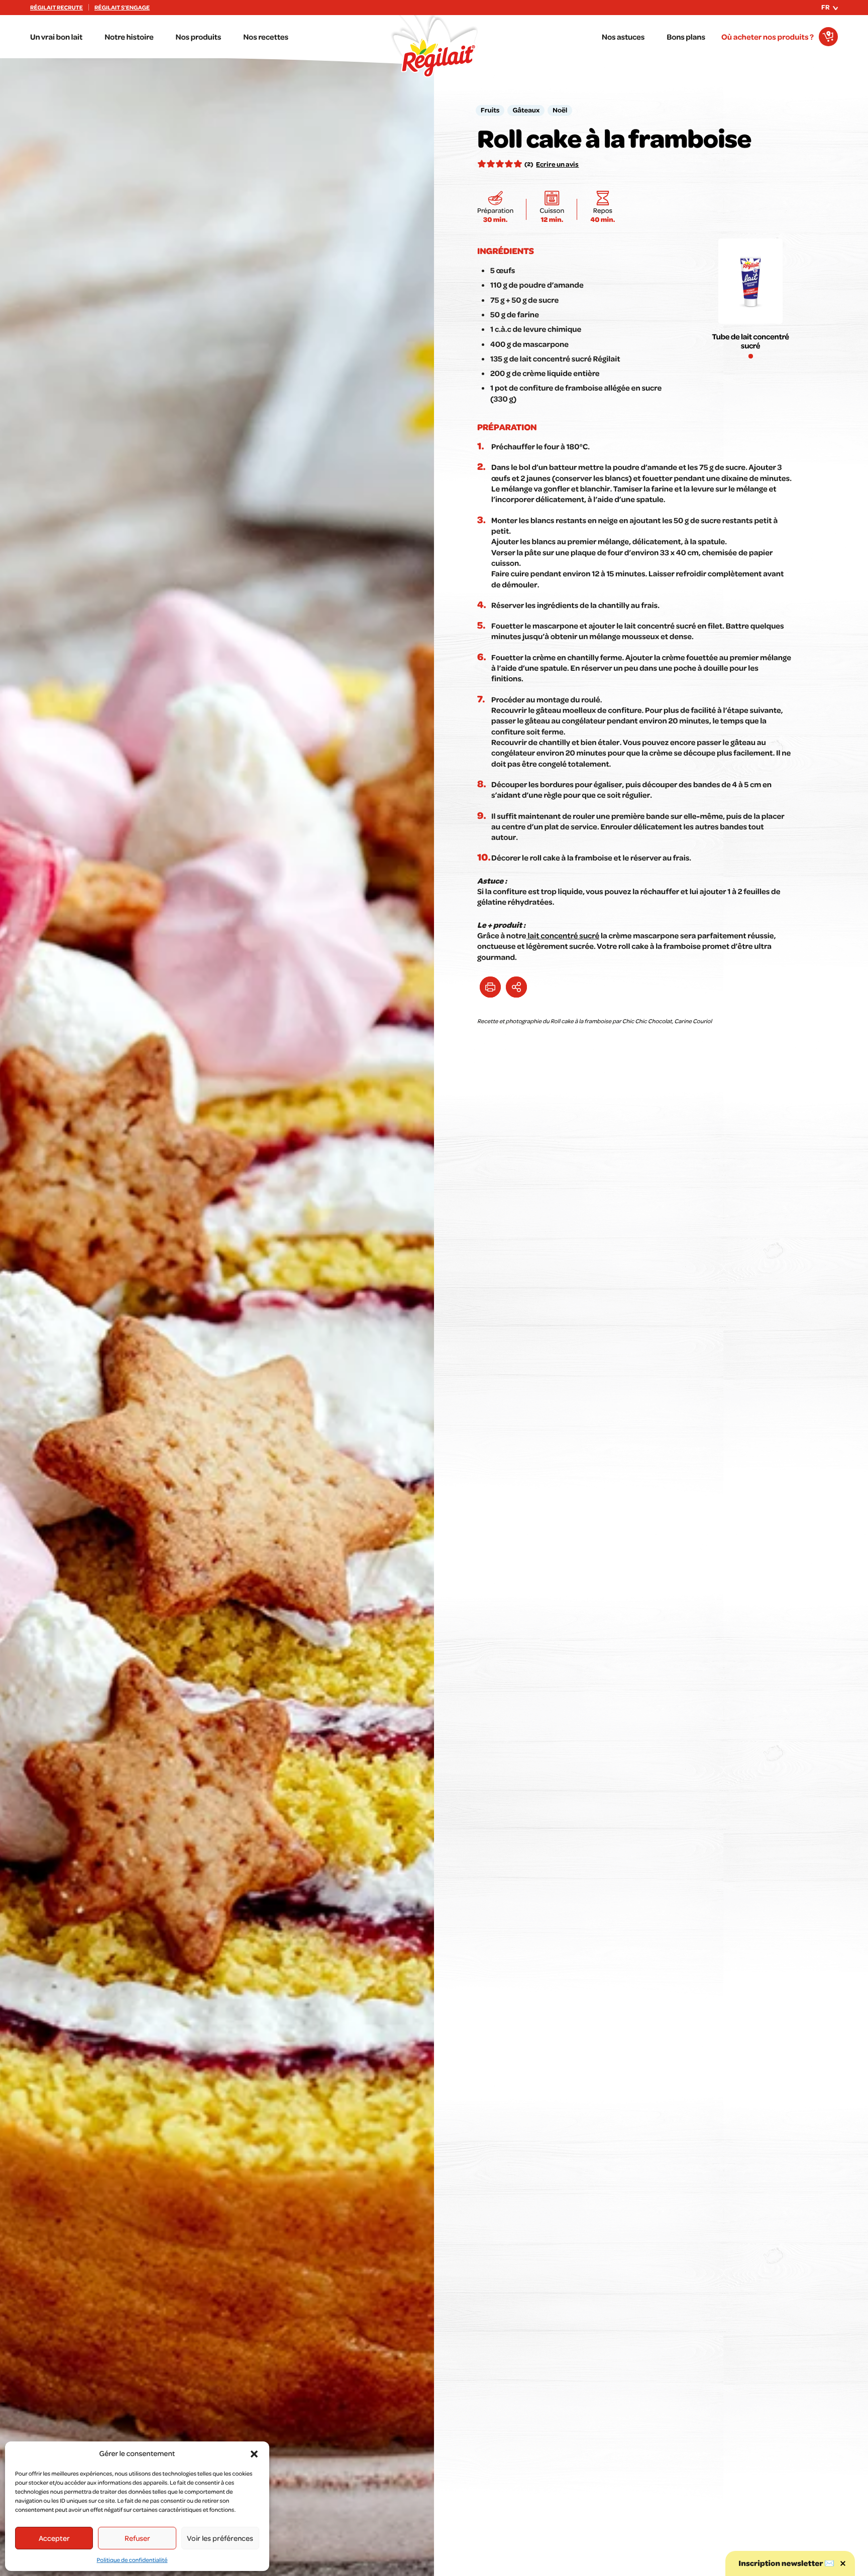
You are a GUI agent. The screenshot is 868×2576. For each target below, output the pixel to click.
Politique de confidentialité (132, 2560)
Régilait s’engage (122, 8)
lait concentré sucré (563, 935)
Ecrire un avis (557, 164)
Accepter (54, 2538)
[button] (254, 2454)
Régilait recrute (57, 8)
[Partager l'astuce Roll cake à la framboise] (516, 987)
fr (826, 7)
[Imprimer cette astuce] (490, 987)
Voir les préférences (220, 2538)
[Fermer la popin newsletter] (843, 2563)
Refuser (137, 2538)
